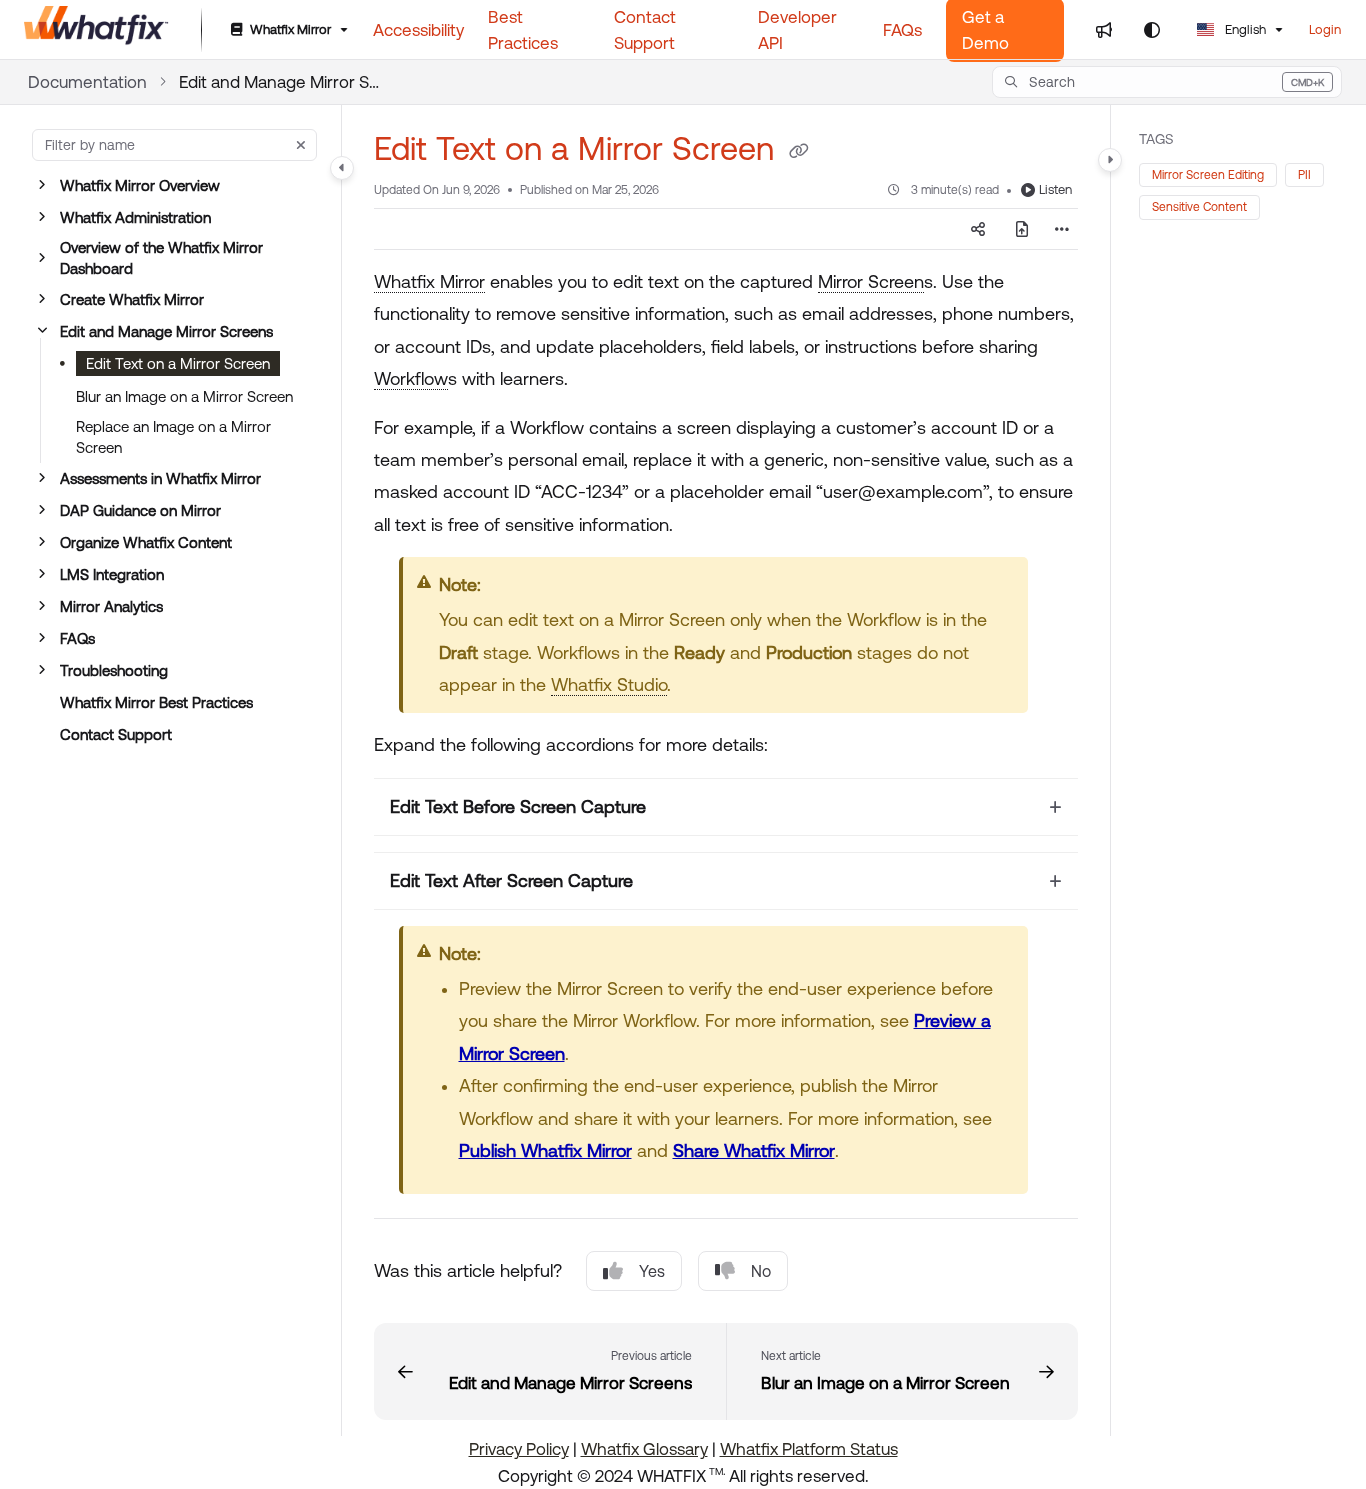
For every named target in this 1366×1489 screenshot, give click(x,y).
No (761, 1271)
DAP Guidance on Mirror (140, 510)
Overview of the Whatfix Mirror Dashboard (161, 258)
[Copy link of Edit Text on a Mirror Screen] (799, 152)
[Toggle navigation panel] (342, 168)
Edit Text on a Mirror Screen (178, 363)
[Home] (96, 30)
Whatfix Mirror (429, 281)
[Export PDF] (1022, 229)
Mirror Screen (871, 281)
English (1244, 29)
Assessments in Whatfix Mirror (160, 478)
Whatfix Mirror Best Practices (156, 702)
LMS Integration (112, 574)
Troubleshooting (114, 670)
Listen (1055, 189)
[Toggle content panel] (1110, 160)
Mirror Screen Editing (1208, 175)
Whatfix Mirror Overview (140, 185)
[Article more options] (1062, 229)
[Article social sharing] (978, 229)
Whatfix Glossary (644, 1449)
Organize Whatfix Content (146, 542)
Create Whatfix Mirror (132, 299)
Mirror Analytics (111, 606)
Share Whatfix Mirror (754, 1150)
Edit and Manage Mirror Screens (279, 82)
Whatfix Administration (135, 217)
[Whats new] (1104, 30)
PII (1304, 175)
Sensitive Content (1199, 207)
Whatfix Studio (609, 684)
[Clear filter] (301, 145)
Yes (652, 1271)
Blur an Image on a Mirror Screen (184, 396)
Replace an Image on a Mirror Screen (173, 437)
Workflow (411, 378)
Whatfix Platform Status (809, 1449)
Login (1325, 29)
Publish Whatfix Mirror (545, 1150)
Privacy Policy (519, 1449)
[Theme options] (1152, 30)
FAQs (77, 638)
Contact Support (116, 734)
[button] (1167, 82)
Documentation (87, 82)
